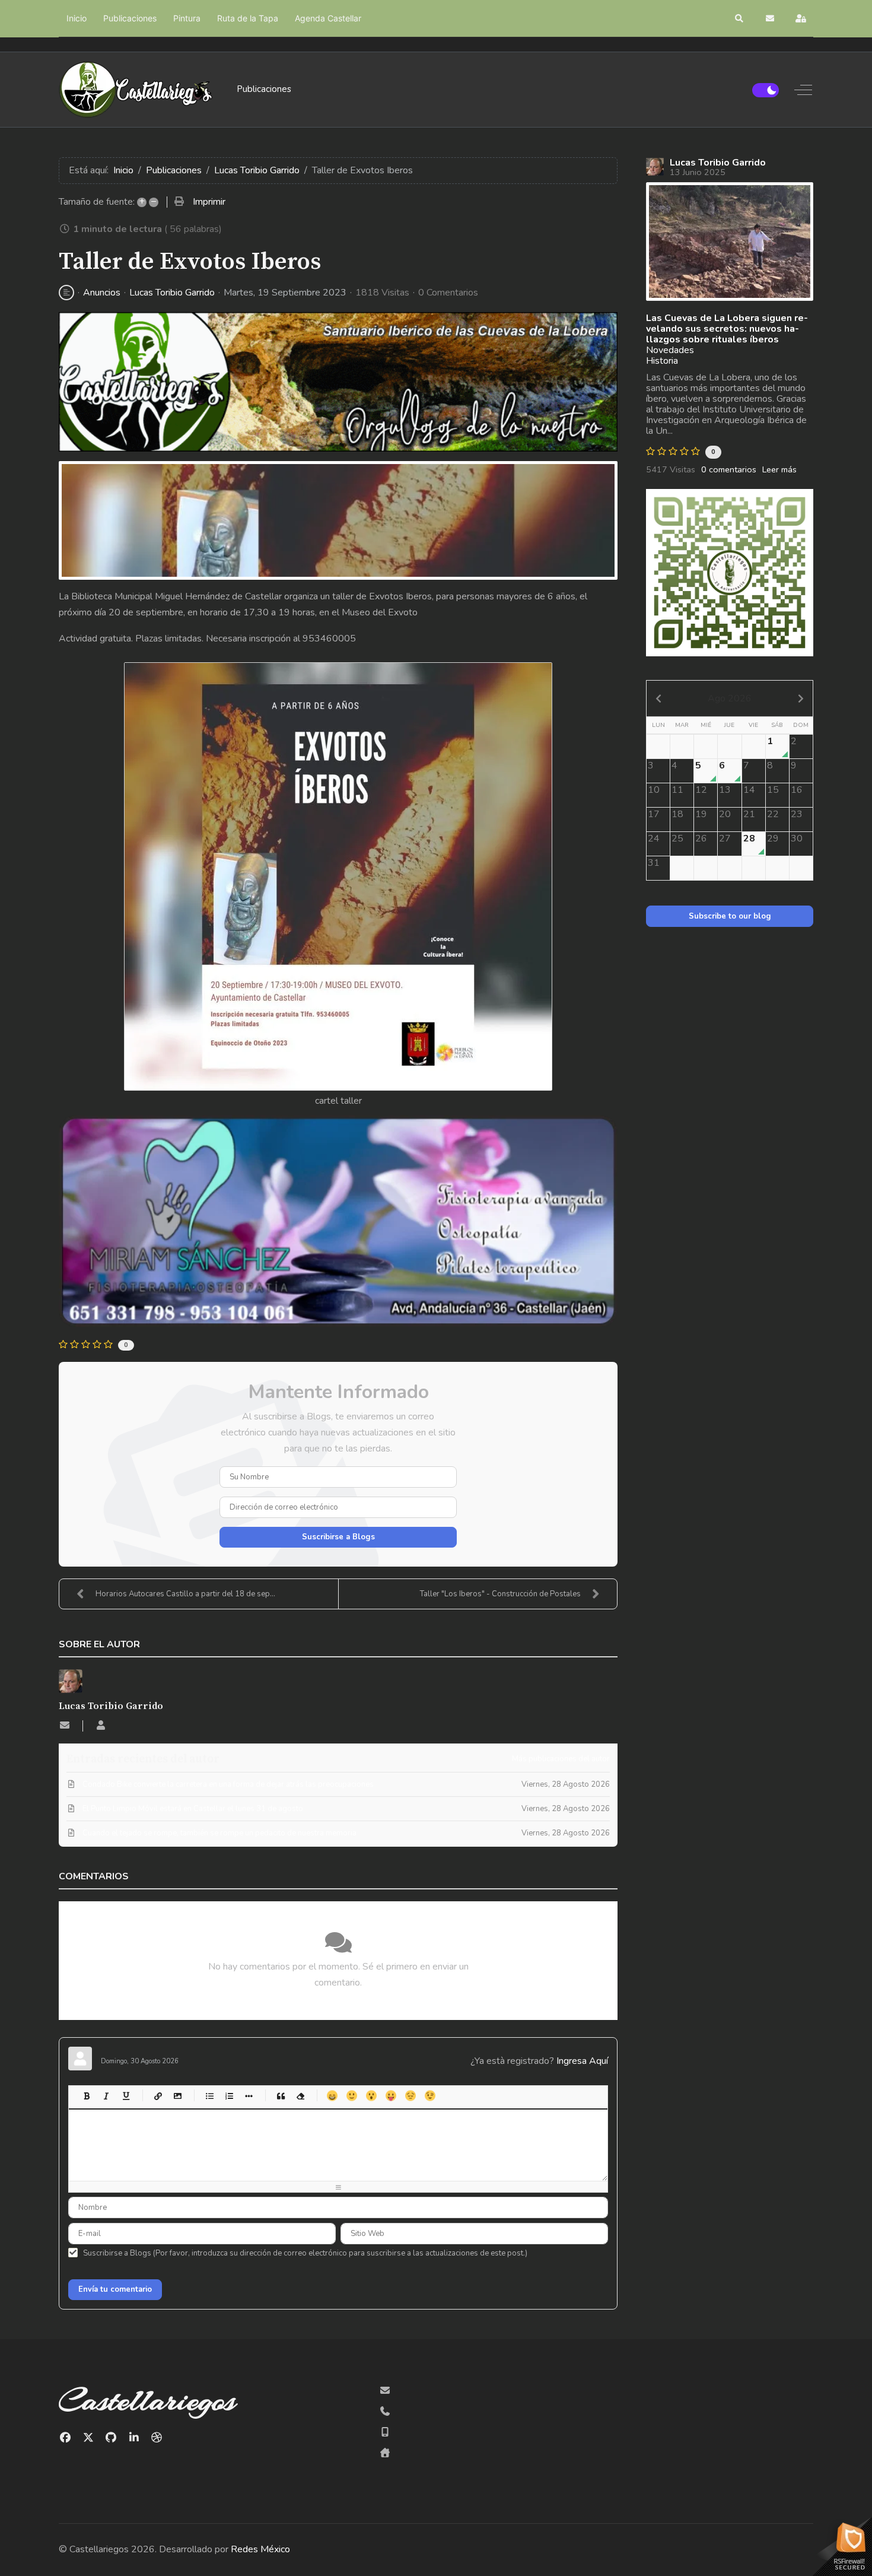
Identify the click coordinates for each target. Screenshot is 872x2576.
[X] (89, 2438)
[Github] (111, 2438)
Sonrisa (351, 2096)
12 (701, 790)
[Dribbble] (157, 2438)
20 (725, 814)
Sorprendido (371, 2096)
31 (654, 863)
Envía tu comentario (115, 2289)
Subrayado (125, 2096)
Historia (662, 361)
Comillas (280, 2096)
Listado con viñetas (209, 2096)
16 (797, 790)
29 (773, 838)
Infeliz (410, 2096)
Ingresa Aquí (582, 2061)
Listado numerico (229, 2096)
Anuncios (102, 293)
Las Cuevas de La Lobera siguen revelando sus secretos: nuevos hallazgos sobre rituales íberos (727, 329)
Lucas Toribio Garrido (172, 293)
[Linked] (134, 2438)
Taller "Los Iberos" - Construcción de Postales (500, 1594)
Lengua (391, 2096)
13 (725, 790)
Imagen (177, 2096)
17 (654, 814)
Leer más (779, 469)
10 (654, 790)
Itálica (106, 2096)
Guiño (430, 2096)
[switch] (766, 90)
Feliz (332, 2096)
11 (677, 790)
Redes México (260, 2549)
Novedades (670, 350)
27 (725, 838)
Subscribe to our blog (730, 916)
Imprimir (209, 202)
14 (749, 790)
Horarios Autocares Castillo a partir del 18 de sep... (185, 1594)
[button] (740, 18)
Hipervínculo (157, 2096)
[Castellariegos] (136, 90)
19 (701, 814)
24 (654, 838)
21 (749, 814)
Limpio (300, 2096)
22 (773, 814)
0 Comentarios (448, 293)
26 (701, 838)
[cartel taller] (338, 520)
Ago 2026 (730, 698)
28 (749, 838)
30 (797, 838)
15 (773, 790)
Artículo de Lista (248, 2096)
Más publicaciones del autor (561, 1759)
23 (797, 814)
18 (677, 814)
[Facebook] (66, 2438)
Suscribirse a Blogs (338, 1537)
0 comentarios (729, 469)
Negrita (86, 2096)
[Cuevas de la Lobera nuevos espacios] (730, 242)
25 (677, 838)
